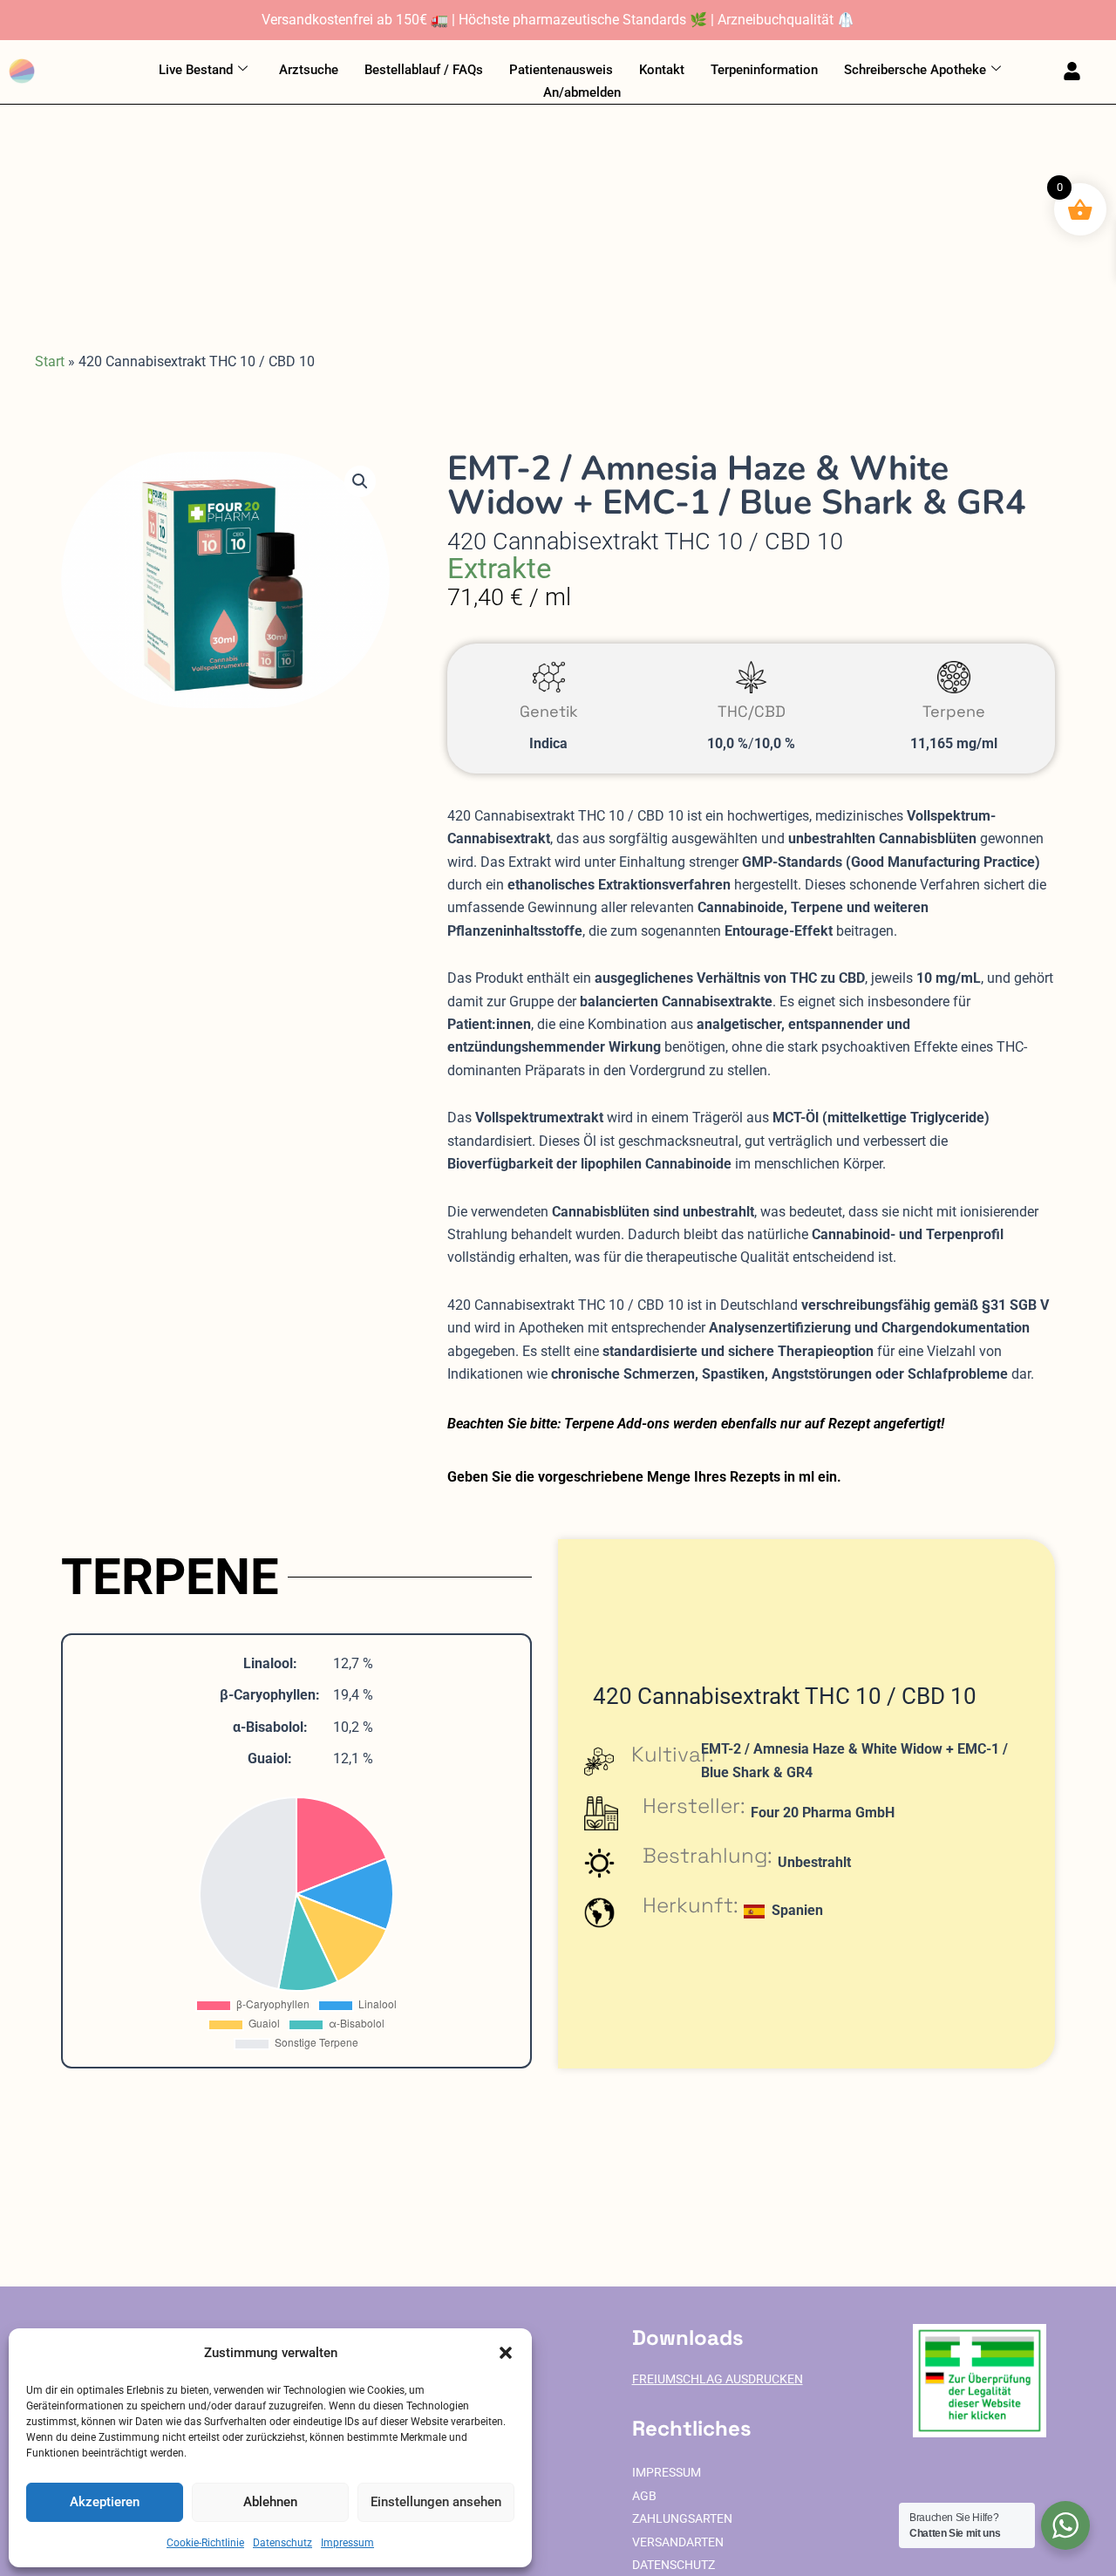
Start (50, 361)
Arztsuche (309, 70)
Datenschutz (282, 2543)
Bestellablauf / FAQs (424, 70)
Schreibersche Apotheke (915, 70)
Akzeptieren (105, 2502)
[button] (506, 2353)
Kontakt (662, 70)
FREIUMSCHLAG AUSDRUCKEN (718, 2379)
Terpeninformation (764, 70)
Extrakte (500, 568)
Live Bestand (196, 70)
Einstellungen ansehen (436, 2502)
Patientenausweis (561, 70)
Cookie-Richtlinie (205, 2543)
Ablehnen (270, 2502)
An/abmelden (582, 92)
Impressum (347, 2543)
